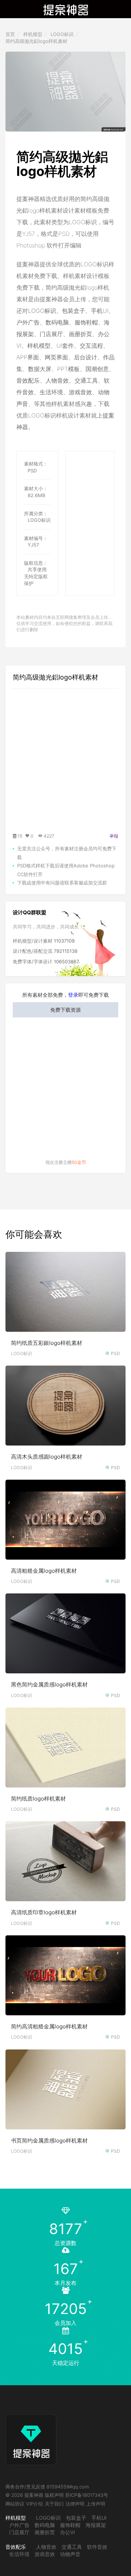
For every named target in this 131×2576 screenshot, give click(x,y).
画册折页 (80, 334)
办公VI (68, 2532)
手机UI (100, 311)
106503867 (66, 962)
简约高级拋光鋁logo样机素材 (36, 41)
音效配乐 (28, 380)
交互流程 (91, 346)
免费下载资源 (65, 1010)
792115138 (66, 951)
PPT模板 (68, 369)
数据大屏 (40, 369)
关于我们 (54, 2504)
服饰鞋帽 (86, 322)
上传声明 (96, 2504)
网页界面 (56, 357)
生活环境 (51, 392)
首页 (10, 34)
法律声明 (75, 2504)
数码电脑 (57, 322)
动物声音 (70, 2554)
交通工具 (86, 380)
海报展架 (96, 2525)
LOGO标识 (62, 34)
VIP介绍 (35, 2504)
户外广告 (28, 322)
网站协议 (15, 2504)
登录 (73, 995)
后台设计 (86, 357)
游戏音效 (80, 392)
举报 (114, 836)
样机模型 (33, 34)
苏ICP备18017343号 (87, 2495)
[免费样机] (31, 2433)
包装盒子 (74, 311)
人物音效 (57, 380)
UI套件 (65, 346)
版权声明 (54, 2495)
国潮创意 (97, 369)
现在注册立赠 (66, 1162)
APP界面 (28, 357)
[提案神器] (66, 9)
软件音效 (97, 2547)
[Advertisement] (98, 474)
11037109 (64, 941)
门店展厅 (51, 334)
